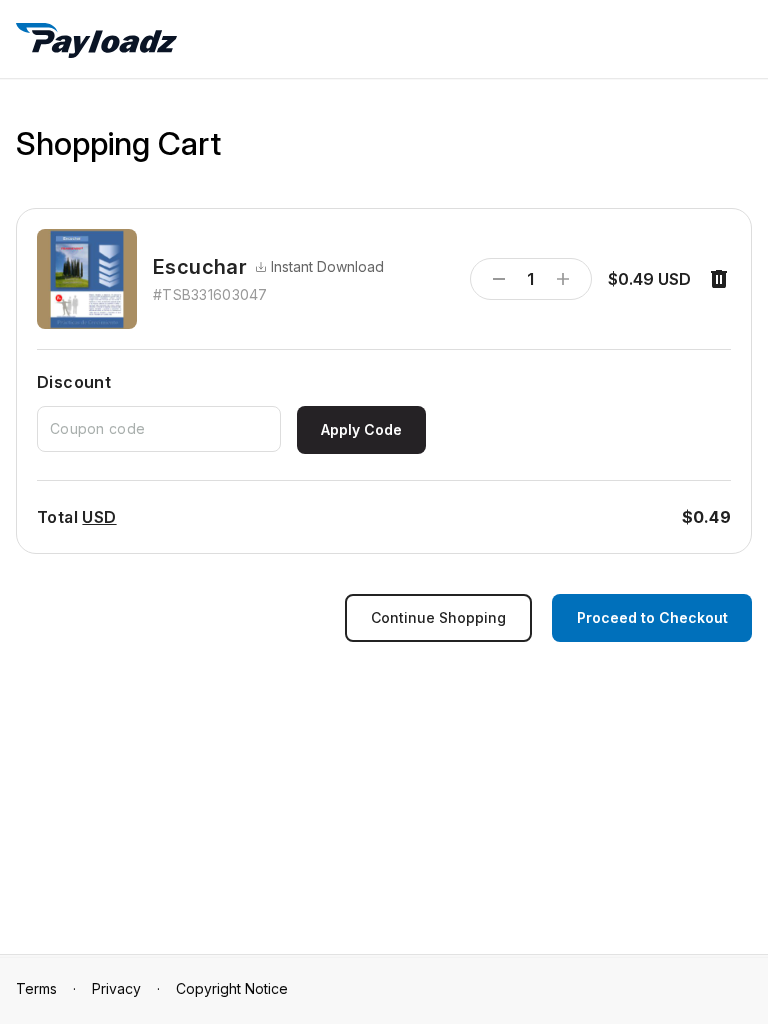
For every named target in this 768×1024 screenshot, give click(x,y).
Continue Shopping (438, 617)
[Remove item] (719, 279)
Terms (36, 988)
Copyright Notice (232, 988)
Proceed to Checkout (652, 617)
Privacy (116, 988)
